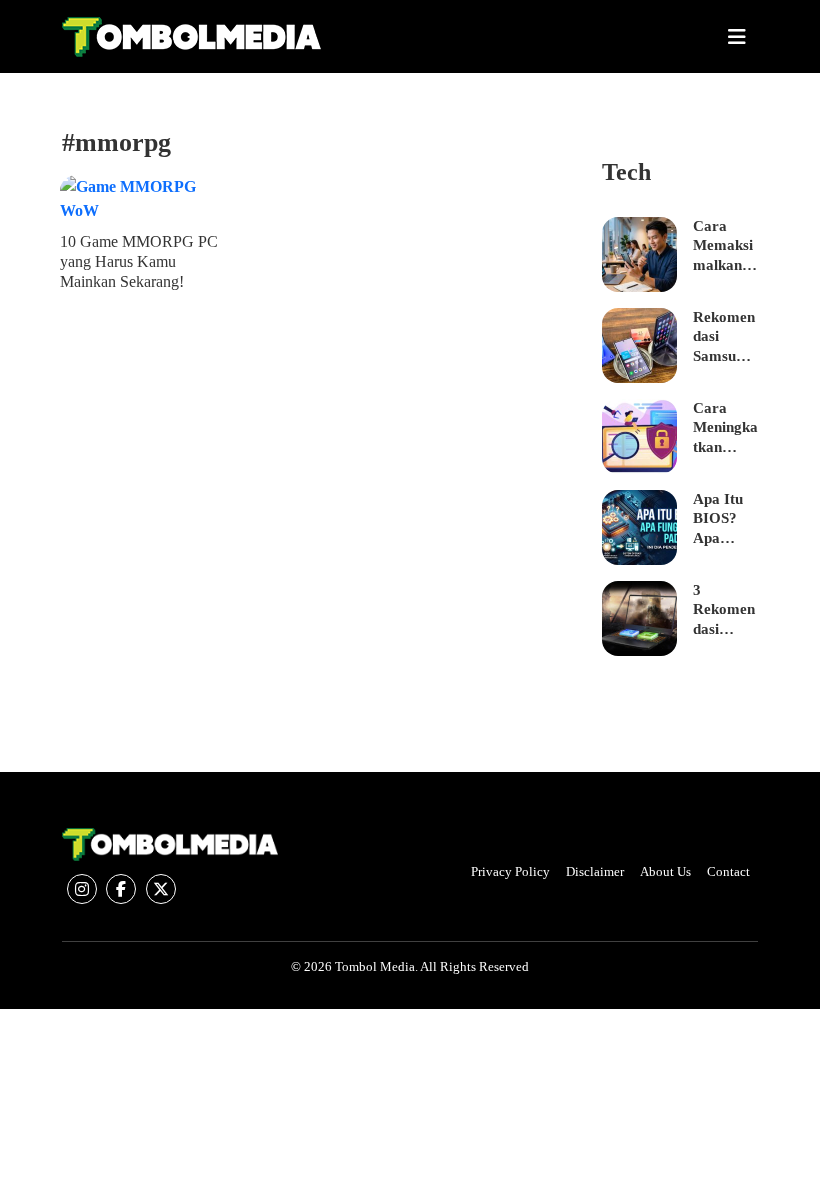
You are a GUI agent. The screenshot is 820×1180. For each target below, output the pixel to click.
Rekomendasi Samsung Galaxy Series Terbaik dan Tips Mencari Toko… (724, 338)
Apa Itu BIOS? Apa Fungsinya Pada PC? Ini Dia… (722, 520)
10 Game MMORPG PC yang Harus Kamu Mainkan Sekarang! (139, 261)
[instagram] (82, 889)
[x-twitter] (161, 889)
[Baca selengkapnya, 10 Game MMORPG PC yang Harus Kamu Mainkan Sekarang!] (140, 199)
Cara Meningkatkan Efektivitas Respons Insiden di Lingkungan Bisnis (725, 429)
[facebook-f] (121, 889)
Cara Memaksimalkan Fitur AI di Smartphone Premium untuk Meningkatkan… (725, 247)
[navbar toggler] (737, 37)
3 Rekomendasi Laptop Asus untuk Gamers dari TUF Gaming (724, 611)
